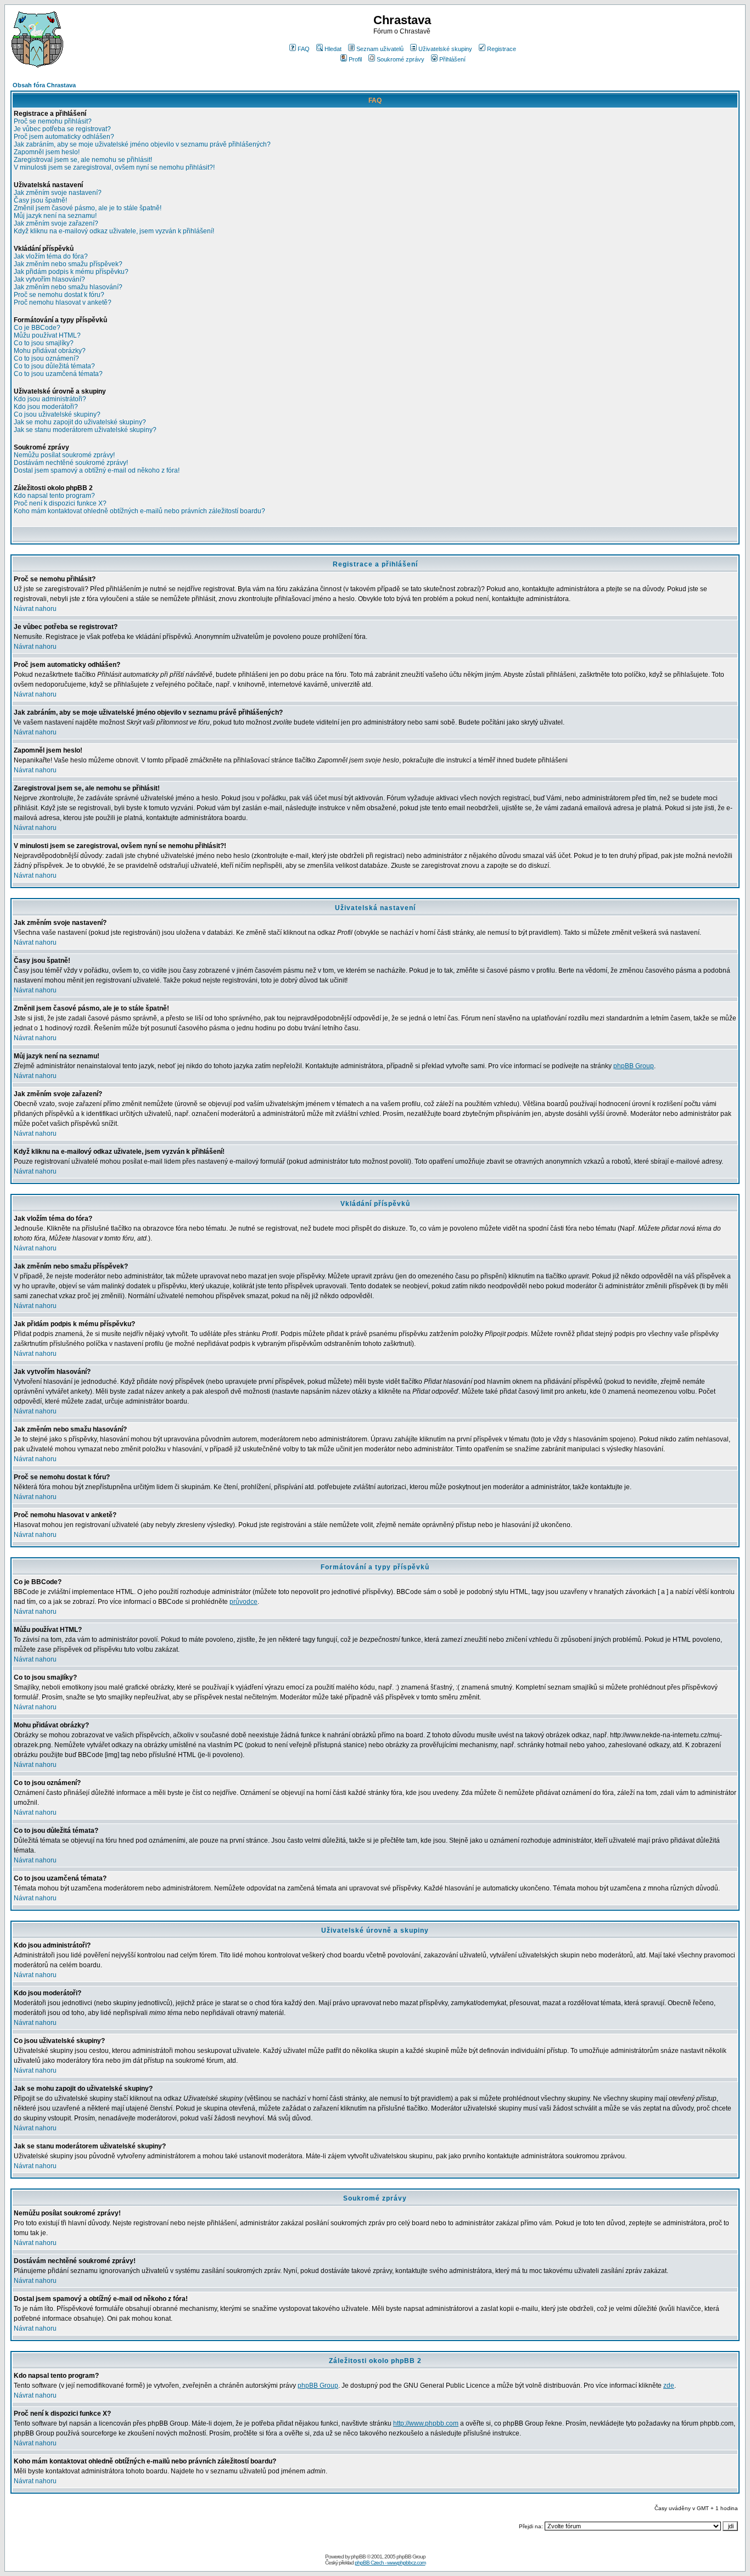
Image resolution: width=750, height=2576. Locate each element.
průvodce (244, 1602)
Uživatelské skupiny (445, 49)
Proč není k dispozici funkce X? (60, 503)
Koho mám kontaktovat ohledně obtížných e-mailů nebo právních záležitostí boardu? (139, 511)
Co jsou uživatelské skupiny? (57, 414)
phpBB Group (634, 1066)
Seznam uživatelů (380, 49)
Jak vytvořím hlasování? (49, 279)
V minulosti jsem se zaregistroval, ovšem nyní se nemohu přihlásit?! (114, 167)
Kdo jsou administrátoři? (50, 399)
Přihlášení (452, 59)
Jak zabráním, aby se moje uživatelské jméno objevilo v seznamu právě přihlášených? (142, 144)
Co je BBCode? (37, 328)
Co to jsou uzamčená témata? (58, 374)
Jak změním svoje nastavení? (58, 193)
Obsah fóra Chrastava (44, 85)
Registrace (502, 49)
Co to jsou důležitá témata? (54, 366)
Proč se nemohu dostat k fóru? (59, 295)
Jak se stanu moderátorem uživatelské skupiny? (85, 430)
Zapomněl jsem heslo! (47, 152)
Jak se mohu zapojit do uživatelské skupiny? (80, 422)
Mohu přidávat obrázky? (50, 351)
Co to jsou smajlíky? (44, 343)
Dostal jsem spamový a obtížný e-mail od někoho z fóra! (97, 470)
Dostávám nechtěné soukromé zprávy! (71, 463)
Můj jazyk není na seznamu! (55, 216)
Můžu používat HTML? (47, 335)
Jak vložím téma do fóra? (51, 256)
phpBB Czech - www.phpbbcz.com (390, 2563)
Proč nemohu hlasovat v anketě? (63, 302)
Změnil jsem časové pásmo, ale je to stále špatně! (88, 208)
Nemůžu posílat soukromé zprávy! (64, 455)
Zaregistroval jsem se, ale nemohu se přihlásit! (83, 160)
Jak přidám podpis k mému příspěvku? (71, 272)
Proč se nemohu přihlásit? (53, 121)
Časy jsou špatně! (40, 200)
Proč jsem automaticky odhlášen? (64, 137)
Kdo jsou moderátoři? (46, 407)
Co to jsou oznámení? (46, 358)
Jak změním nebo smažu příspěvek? (68, 264)
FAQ (304, 49)
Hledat (333, 49)
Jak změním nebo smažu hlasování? (68, 287)
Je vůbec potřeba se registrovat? (62, 129)
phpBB (358, 2557)
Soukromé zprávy (401, 59)
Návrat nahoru (35, 609)
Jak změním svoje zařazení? (56, 223)
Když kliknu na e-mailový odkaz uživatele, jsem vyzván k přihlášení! (114, 231)
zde (669, 2386)
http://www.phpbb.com (426, 2423)
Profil (355, 59)
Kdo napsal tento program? (54, 496)
